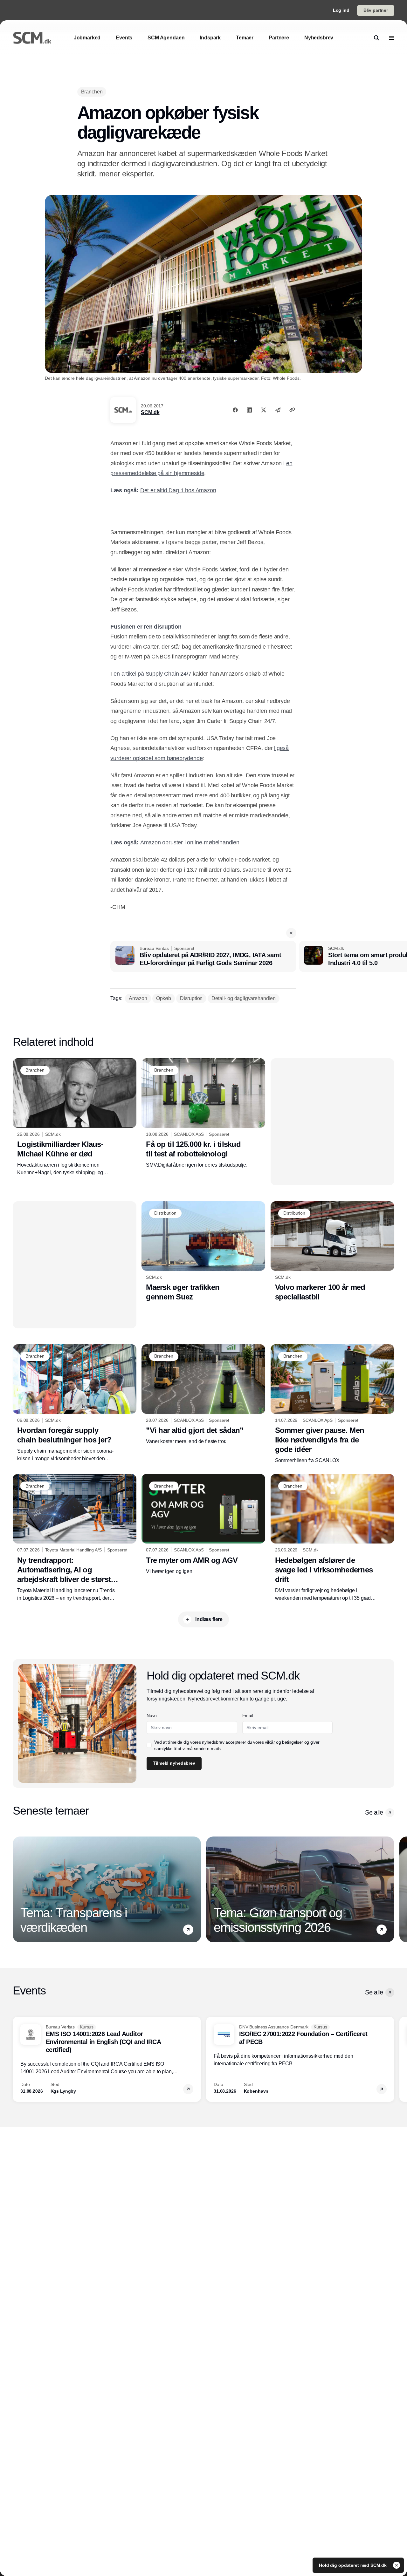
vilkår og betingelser (284, 1742)
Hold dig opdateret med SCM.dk (353, 2565)
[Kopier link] (292, 410)
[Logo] (32, 38)
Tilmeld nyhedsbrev (174, 1763)
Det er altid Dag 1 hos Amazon (178, 490)
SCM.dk (150, 412)
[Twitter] (264, 410)
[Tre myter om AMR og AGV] (203, 1524)
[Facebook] (235, 410)
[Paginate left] (18, 1890)
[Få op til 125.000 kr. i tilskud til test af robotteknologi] (203, 1114)
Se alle (374, 1812)
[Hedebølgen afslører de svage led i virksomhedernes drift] (332, 1538)
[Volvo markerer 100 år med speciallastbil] (332, 1252)
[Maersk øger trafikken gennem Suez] (203, 1251)
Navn (152, 1715)
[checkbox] (149, 1745)
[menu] (392, 38)
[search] (376, 38)
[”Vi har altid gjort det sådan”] (203, 1395)
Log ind (341, 10)
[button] (291, 933)
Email (248, 1715)
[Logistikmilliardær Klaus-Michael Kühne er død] (75, 1117)
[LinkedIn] (249, 410)
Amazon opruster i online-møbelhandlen (190, 842)
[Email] (278, 410)
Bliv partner (376, 10)
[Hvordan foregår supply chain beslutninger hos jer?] (75, 1403)
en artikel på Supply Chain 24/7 (152, 674)
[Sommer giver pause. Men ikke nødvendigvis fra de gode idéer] (332, 1404)
